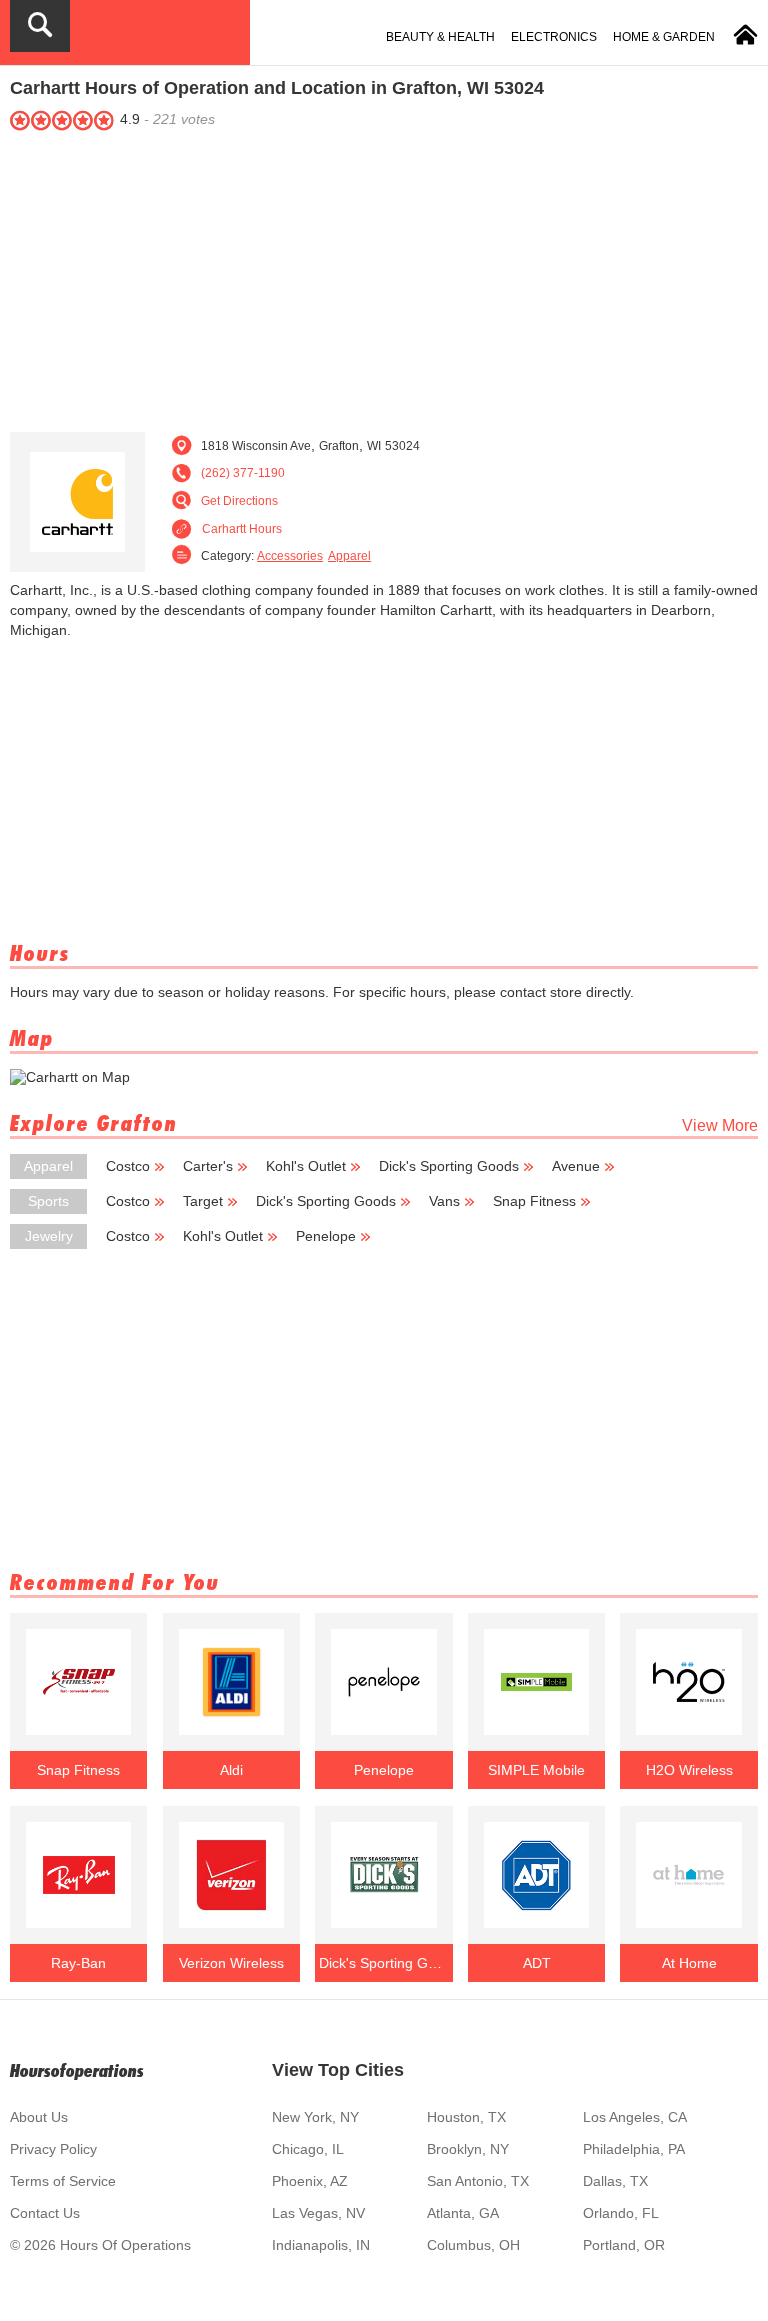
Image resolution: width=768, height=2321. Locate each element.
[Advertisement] (384, 277)
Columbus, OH (473, 2245)
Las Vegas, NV (318, 2213)
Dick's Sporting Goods (449, 1166)
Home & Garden (664, 37)
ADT (537, 1963)
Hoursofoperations (77, 2070)
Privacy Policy (53, 2149)
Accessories (290, 556)
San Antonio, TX (478, 2181)
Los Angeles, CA (635, 2117)
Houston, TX (466, 2117)
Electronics (554, 37)
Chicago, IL (308, 2149)
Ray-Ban (78, 1963)
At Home (689, 1963)
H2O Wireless (689, 1770)
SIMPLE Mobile (536, 1770)
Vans (444, 1201)
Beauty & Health (440, 37)
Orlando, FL (621, 2213)
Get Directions (239, 501)
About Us (39, 2117)
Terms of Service (63, 2181)
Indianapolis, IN (321, 2245)
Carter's (208, 1166)
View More (720, 1125)
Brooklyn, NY (468, 2149)
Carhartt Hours (242, 529)
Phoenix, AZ (310, 2181)
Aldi (231, 1770)
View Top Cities (338, 2070)
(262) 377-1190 (243, 473)
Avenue (576, 1166)
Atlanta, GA (463, 2213)
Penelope (326, 1236)
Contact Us (45, 2213)
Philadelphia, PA (634, 2149)
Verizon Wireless (231, 1963)
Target (203, 1201)
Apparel (349, 556)
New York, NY (315, 2117)
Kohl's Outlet (306, 1166)
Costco (128, 1166)
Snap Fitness (534, 1201)
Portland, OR (624, 2245)
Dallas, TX (615, 2181)
